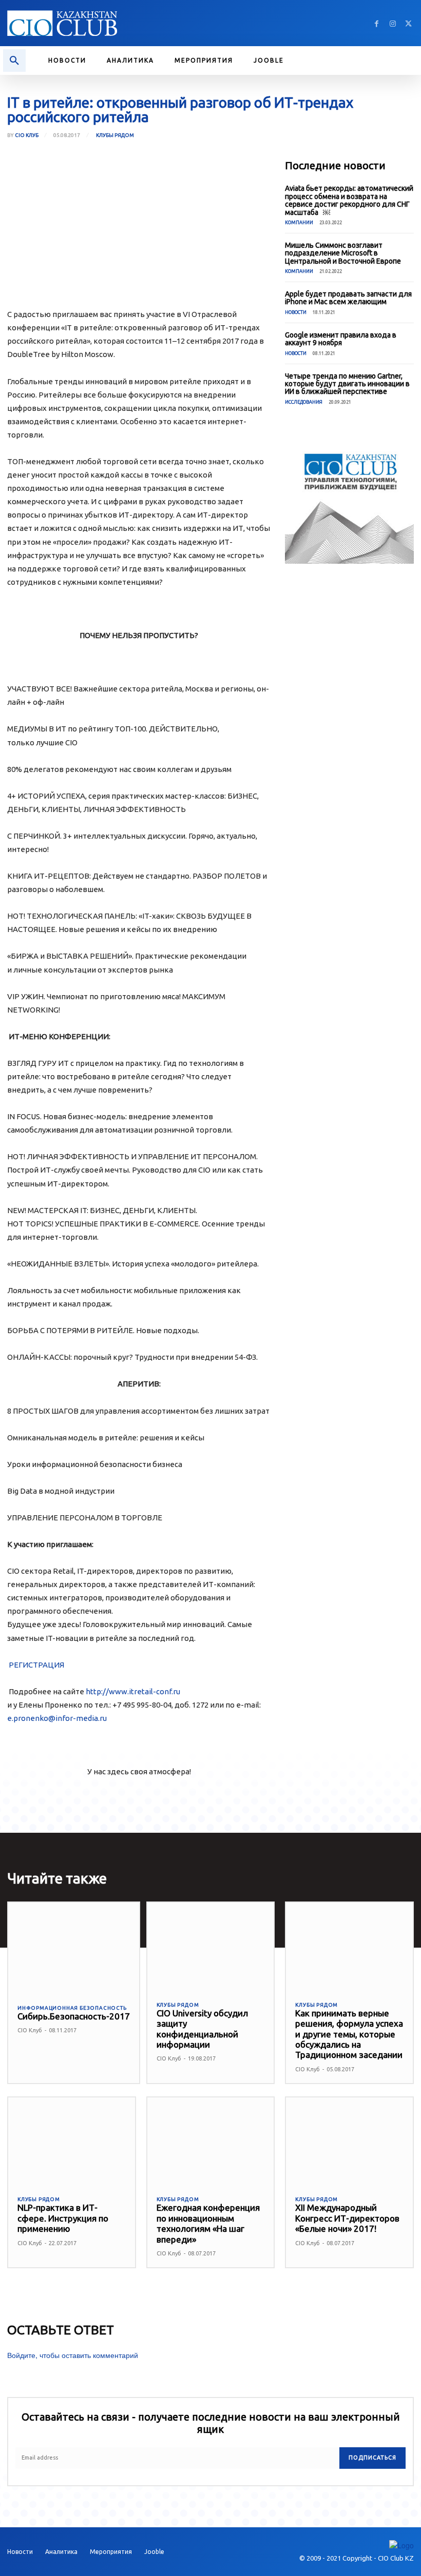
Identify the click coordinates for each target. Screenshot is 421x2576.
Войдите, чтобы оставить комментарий (73, 2355)
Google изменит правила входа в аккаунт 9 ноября (341, 339)
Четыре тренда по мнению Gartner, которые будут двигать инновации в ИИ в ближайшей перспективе (347, 384)
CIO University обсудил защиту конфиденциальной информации (202, 2029)
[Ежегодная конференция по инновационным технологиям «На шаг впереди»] (211, 2142)
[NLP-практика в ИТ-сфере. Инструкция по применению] (72, 2142)
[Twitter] (408, 23)
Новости (296, 312)
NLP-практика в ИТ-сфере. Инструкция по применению (63, 2218)
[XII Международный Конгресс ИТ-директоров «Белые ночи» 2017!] (349, 2142)
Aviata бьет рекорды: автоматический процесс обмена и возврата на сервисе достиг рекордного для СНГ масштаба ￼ (349, 200)
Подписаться (372, 2458)
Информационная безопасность (72, 2008)
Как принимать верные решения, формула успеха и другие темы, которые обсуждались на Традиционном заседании (349, 2034)
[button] (14, 61)
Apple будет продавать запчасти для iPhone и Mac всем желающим (348, 298)
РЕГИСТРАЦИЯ (36, 1665)
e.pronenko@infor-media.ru (57, 1718)
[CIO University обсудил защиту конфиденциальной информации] (211, 1947)
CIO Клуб (27, 135)
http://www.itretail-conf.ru (133, 1691)
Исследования (304, 402)
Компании (299, 223)
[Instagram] (393, 23)
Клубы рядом (115, 135)
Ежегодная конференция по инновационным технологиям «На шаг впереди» (208, 2223)
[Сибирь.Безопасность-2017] (74, 1948)
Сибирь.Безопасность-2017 (74, 2016)
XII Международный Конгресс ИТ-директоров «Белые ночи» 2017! (347, 2218)
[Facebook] (377, 23)
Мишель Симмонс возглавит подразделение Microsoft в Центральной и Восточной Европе (343, 253)
